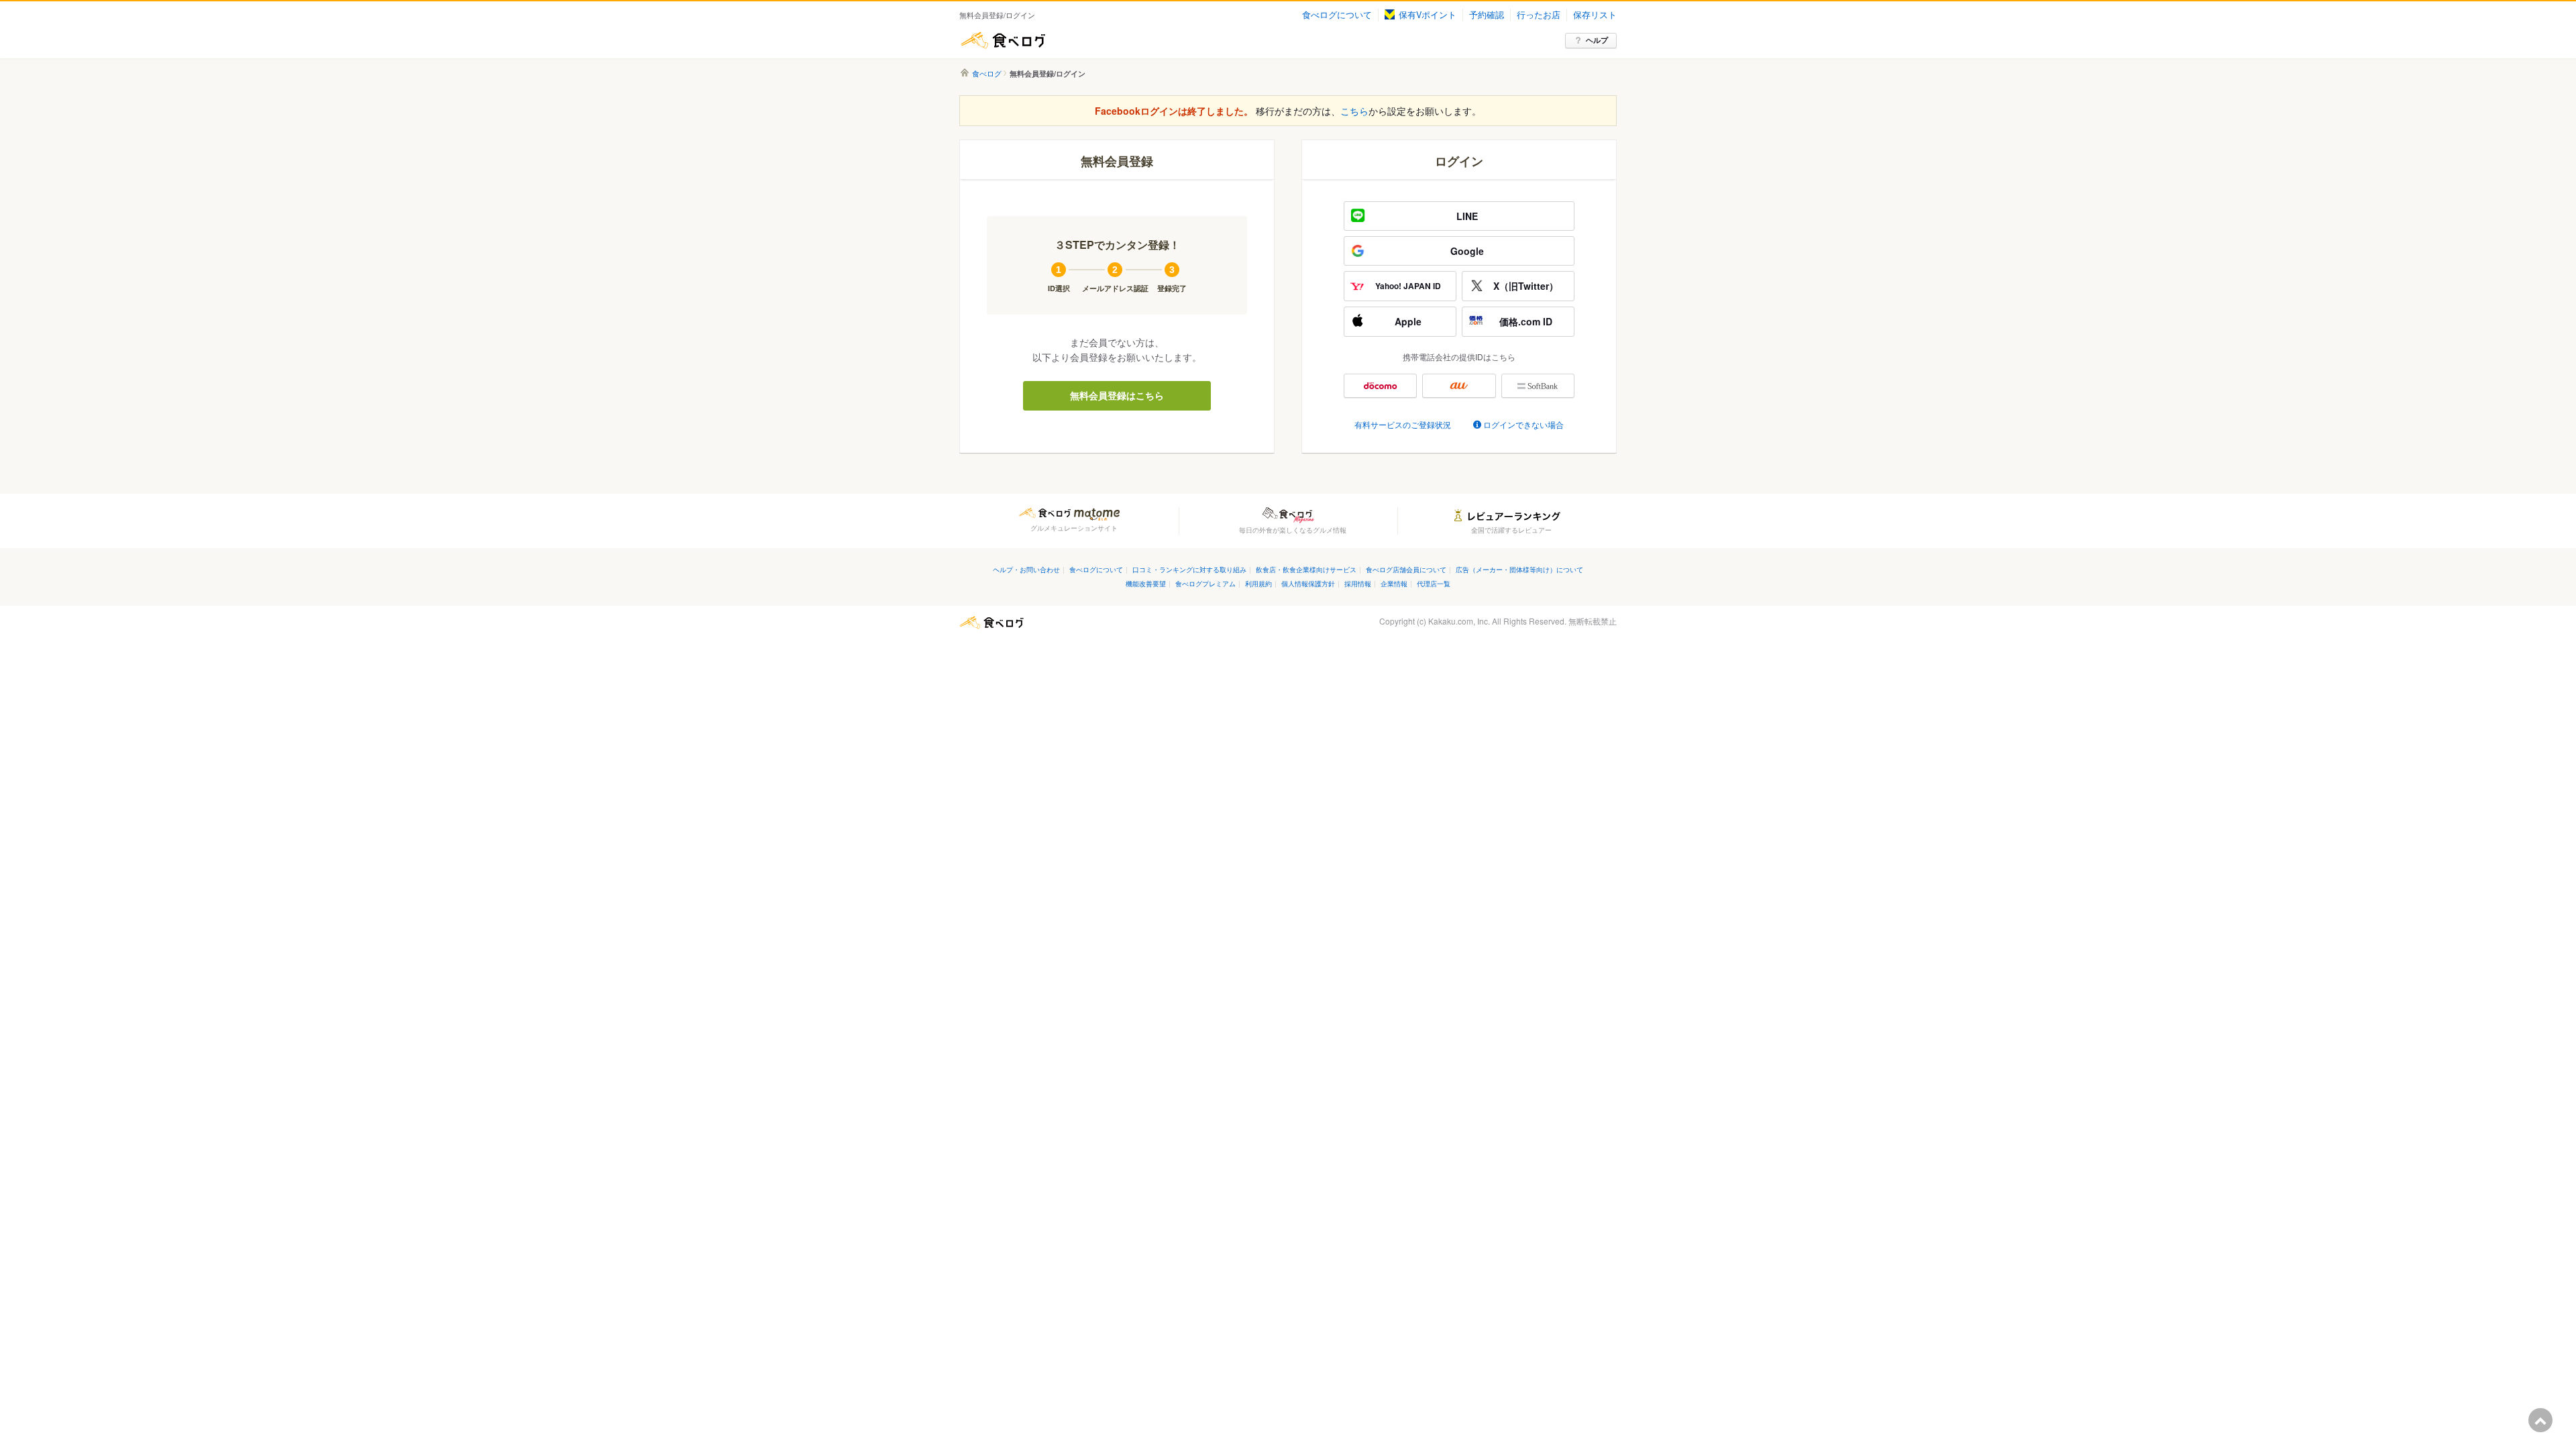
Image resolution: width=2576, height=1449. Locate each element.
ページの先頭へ (2540, 1420)
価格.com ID (1526, 321)
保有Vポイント (1428, 15)
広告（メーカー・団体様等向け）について (1519, 569)
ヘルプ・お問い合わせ (1026, 569)
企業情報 (1394, 583)
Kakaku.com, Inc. (1459, 621)
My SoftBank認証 (1538, 386)
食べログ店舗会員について (1406, 569)
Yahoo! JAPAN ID (1408, 286)
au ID (1459, 386)
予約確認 (1487, 15)
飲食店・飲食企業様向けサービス (1306, 569)
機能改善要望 (1146, 583)
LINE (1467, 216)
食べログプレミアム (1205, 583)
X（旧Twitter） (1526, 286)
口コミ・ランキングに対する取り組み (1189, 569)
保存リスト (1595, 15)
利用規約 (1258, 583)
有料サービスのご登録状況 (1403, 424)
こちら (1354, 111)
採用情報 (1358, 583)
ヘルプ (1597, 40)
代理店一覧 (1434, 583)
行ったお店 (1539, 15)
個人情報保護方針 (1308, 583)
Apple (1408, 321)
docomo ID (1380, 386)
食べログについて (1337, 15)
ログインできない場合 (1523, 424)
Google (1467, 251)
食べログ (1003, 40)
